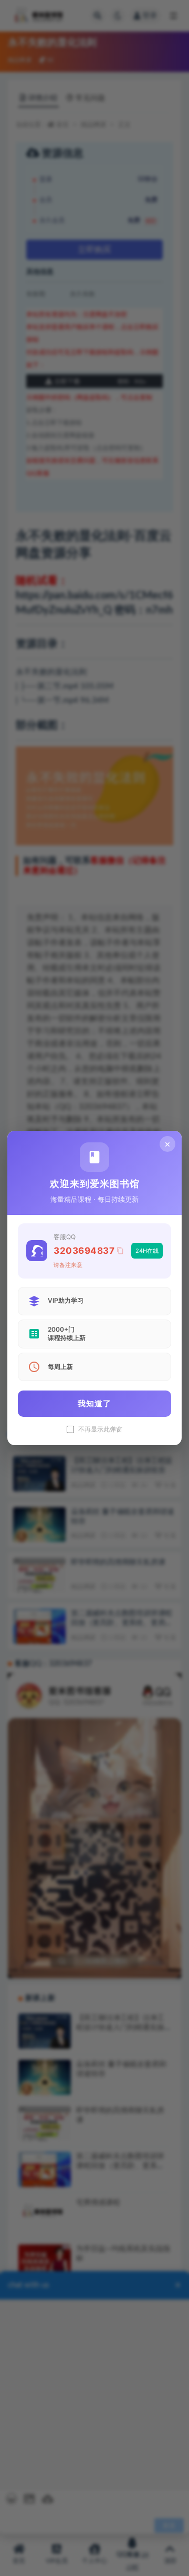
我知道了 (94, 1403)
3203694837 (84, 1251)
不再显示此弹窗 (100, 1429)
